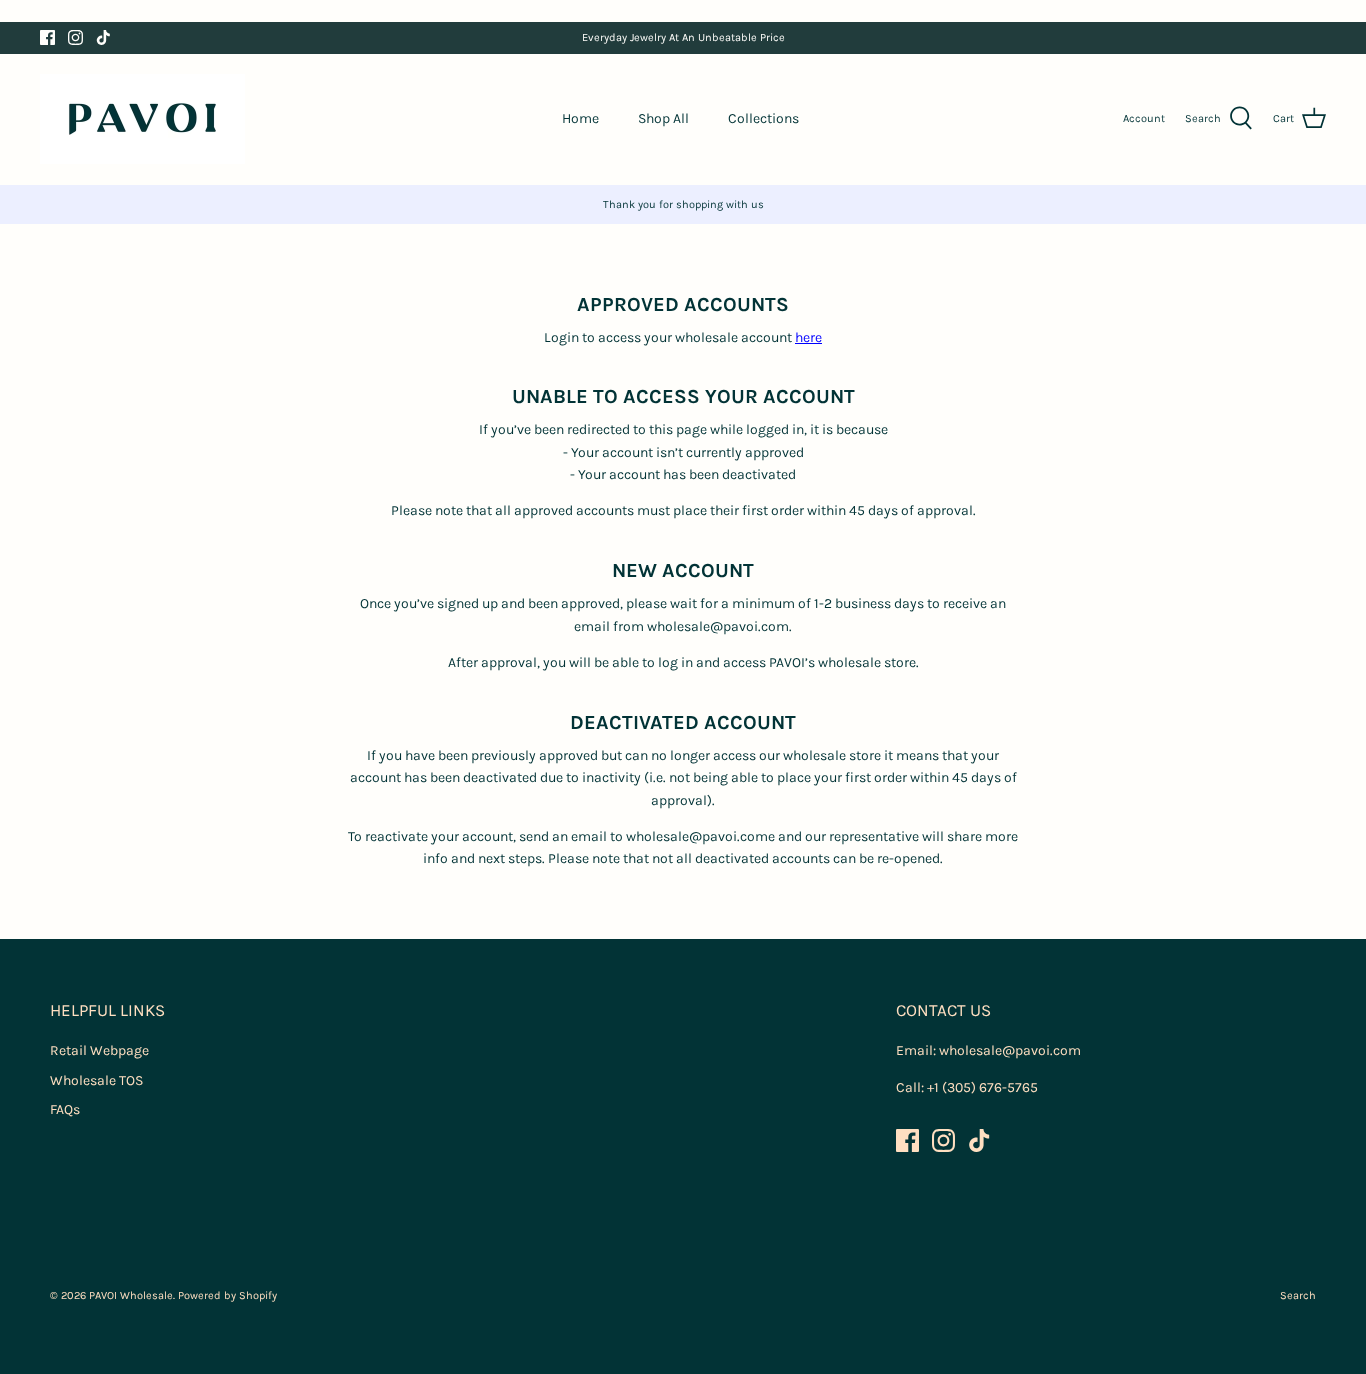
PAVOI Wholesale (131, 1295)
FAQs (65, 1109)
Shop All (663, 118)
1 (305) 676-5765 (986, 1087)
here (808, 337)
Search (1298, 1295)
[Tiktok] (103, 37)
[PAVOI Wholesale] (142, 119)
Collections (763, 118)
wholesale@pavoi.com (1010, 1050)
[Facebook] (47, 37)
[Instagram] (75, 37)
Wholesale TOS (96, 1080)
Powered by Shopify (227, 1295)
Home (580, 118)
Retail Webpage (99, 1050)
